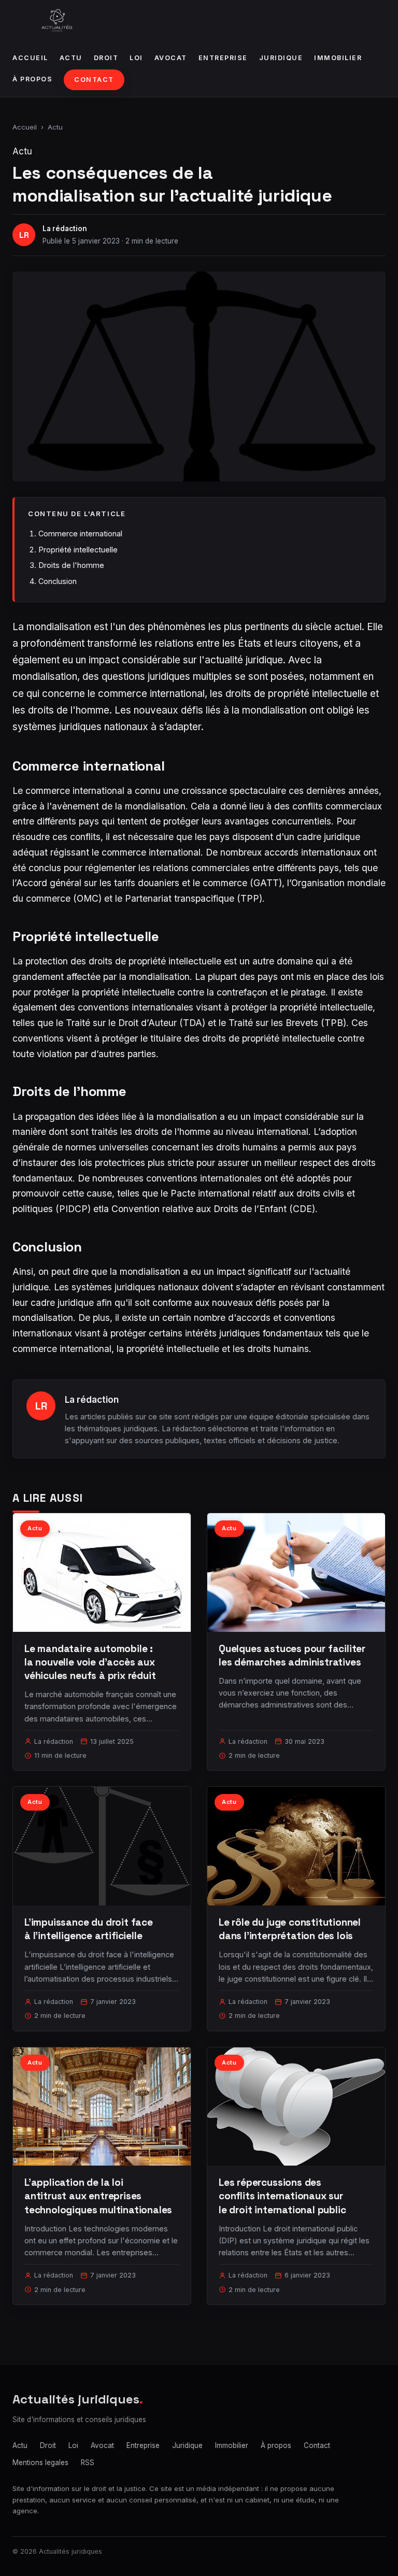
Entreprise (223, 58)
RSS (88, 2463)
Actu (71, 58)
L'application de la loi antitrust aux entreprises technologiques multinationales (98, 2196)
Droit (106, 58)
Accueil (30, 58)
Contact (94, 80)
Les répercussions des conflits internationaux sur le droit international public (282, 2196)
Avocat (171, 58)
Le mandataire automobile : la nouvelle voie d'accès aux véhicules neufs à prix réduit (90, 1662)
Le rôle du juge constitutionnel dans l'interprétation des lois (290, 1929)
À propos (32, 79)
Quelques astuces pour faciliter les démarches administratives (292, 1655)
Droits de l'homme (71, 565)
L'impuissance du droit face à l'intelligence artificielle (89, 1929)
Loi (136, 58)
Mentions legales (40, 2463)
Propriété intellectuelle (78, 550)
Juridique (281, 58)
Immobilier (338, 58)
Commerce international (80, 533)
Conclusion (58, 581)
